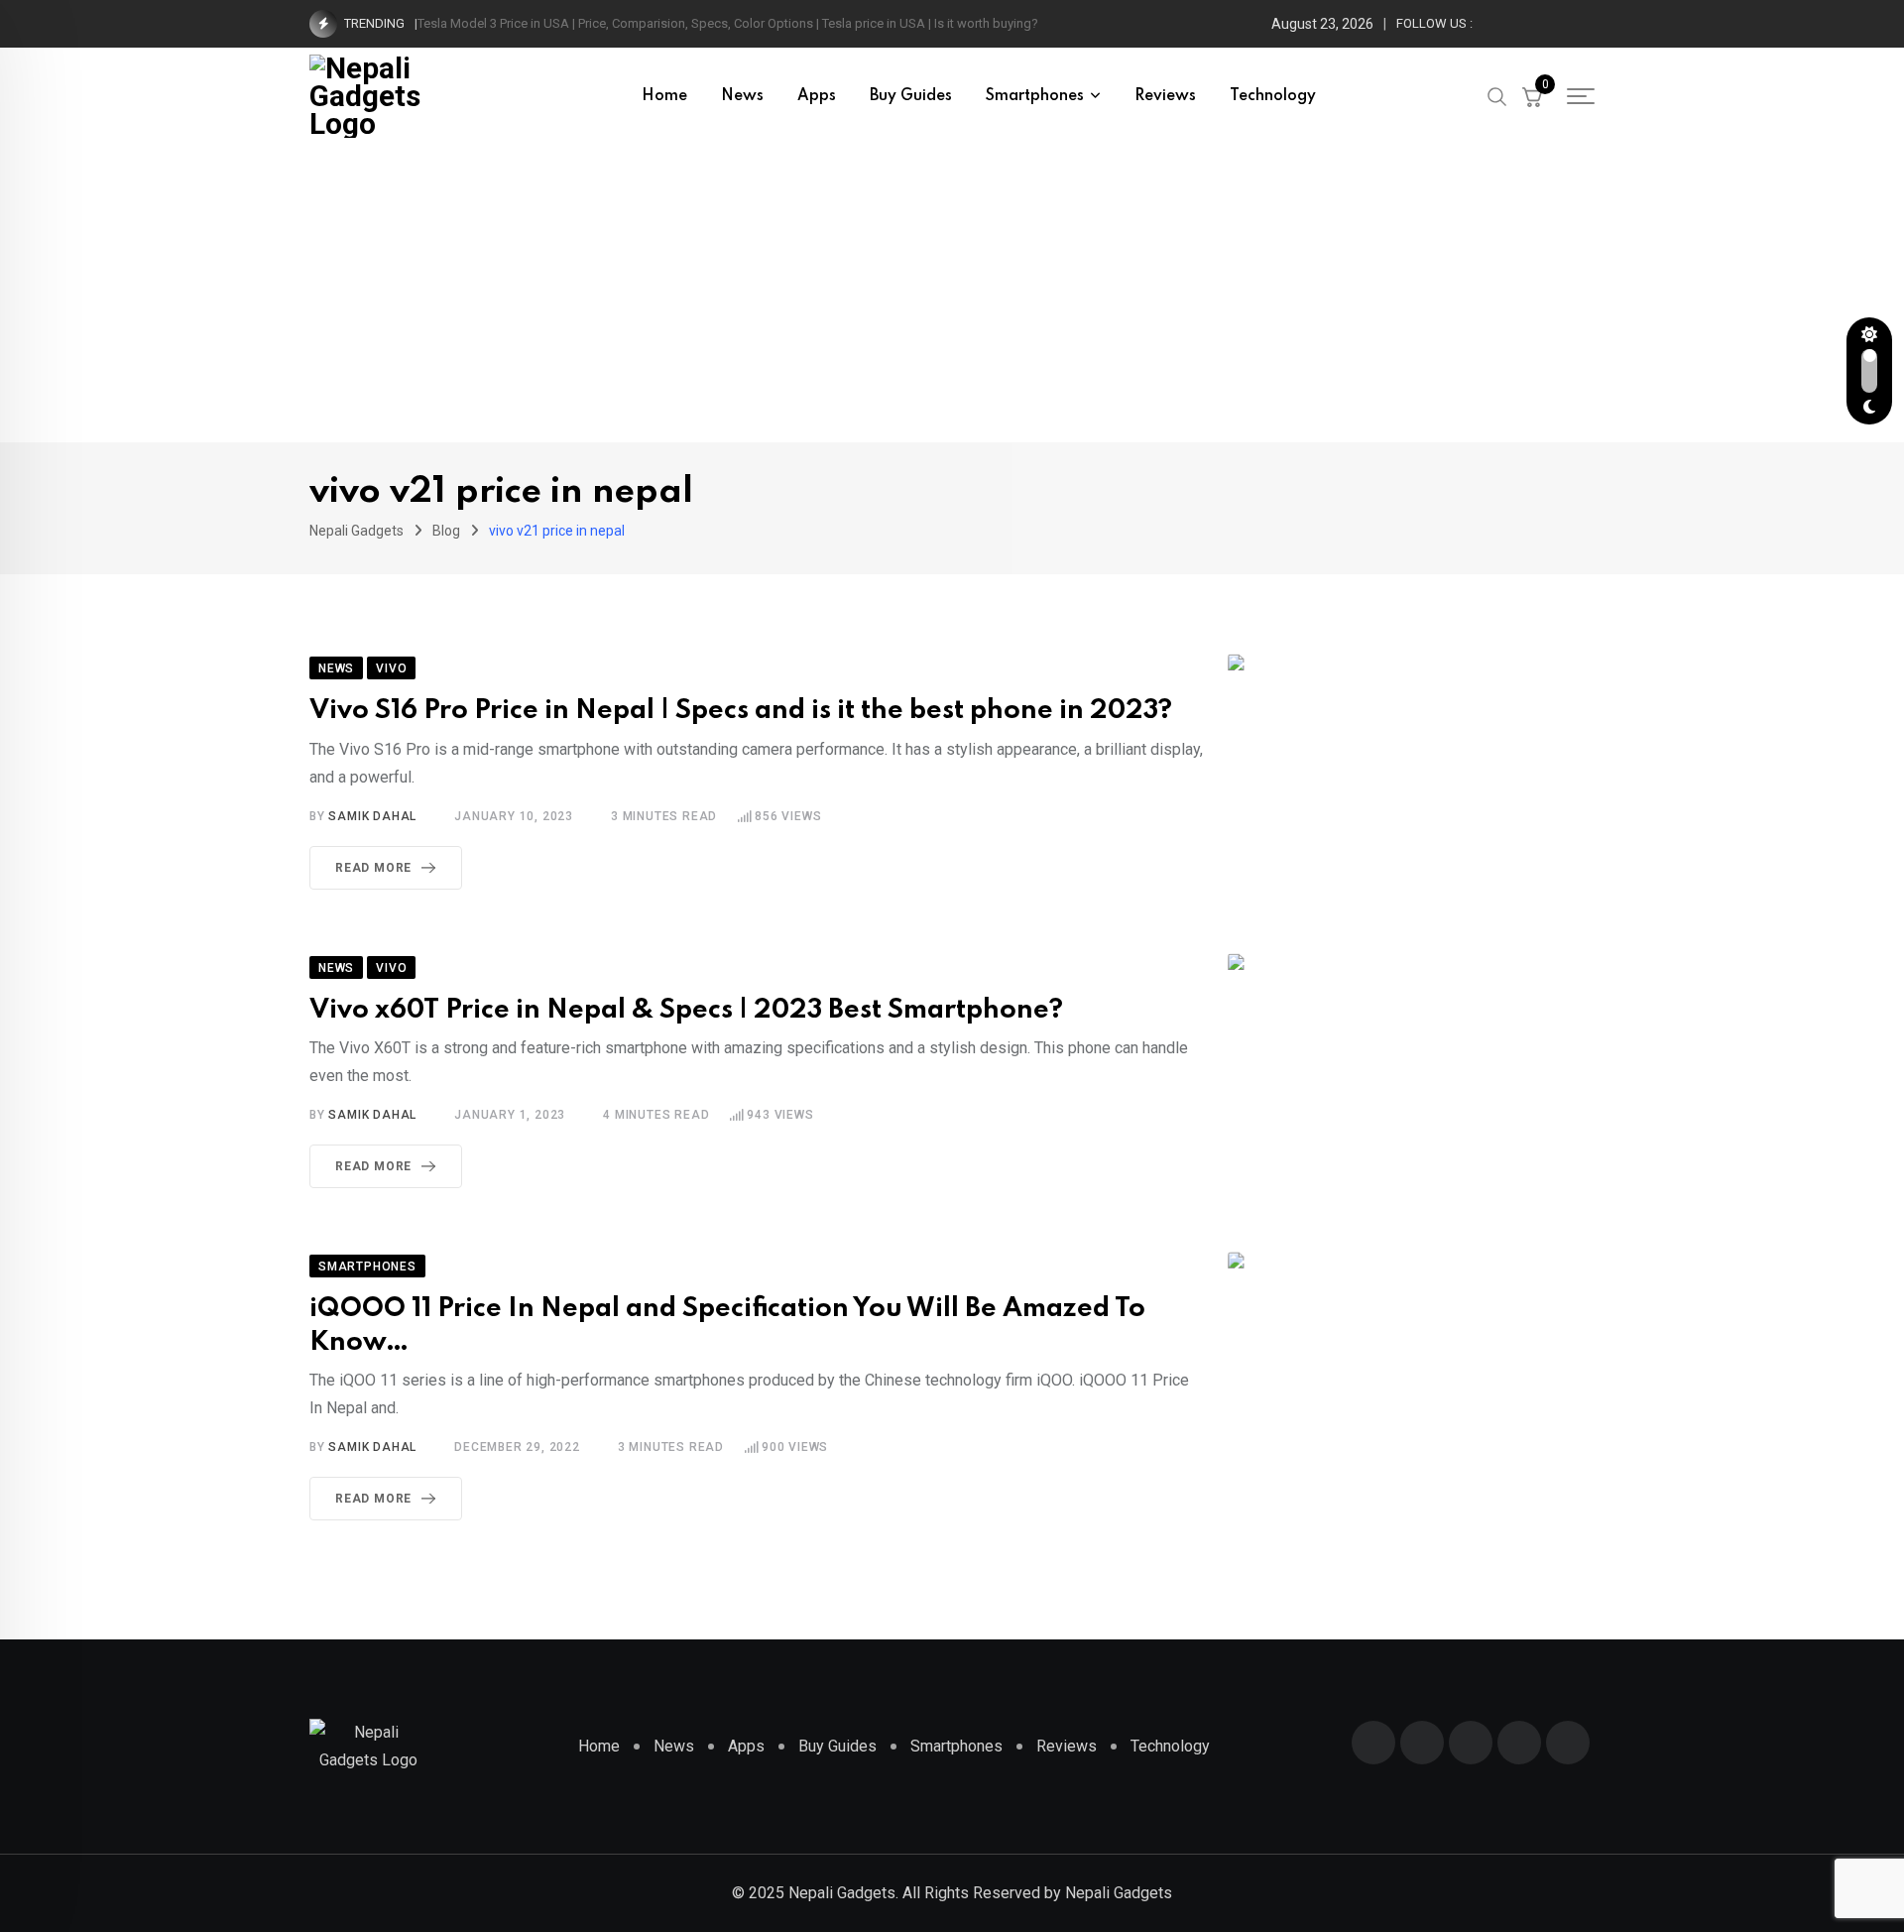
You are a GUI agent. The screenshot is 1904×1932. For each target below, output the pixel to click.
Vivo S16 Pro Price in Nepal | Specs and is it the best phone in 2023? (741, 711)
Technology (1273, 96)
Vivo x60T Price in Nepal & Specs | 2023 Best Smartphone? (686, 1010)
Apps (817, 96)
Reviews (1165, 96)
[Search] (1497, 95)
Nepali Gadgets (1119, 1893)
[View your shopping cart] (1532, 96)
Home (664, 96)
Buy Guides (911, 96)
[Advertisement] (952, 294)
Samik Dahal (372, 816)
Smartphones (1035, 96)
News (742, 96)
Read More (373, 868)
